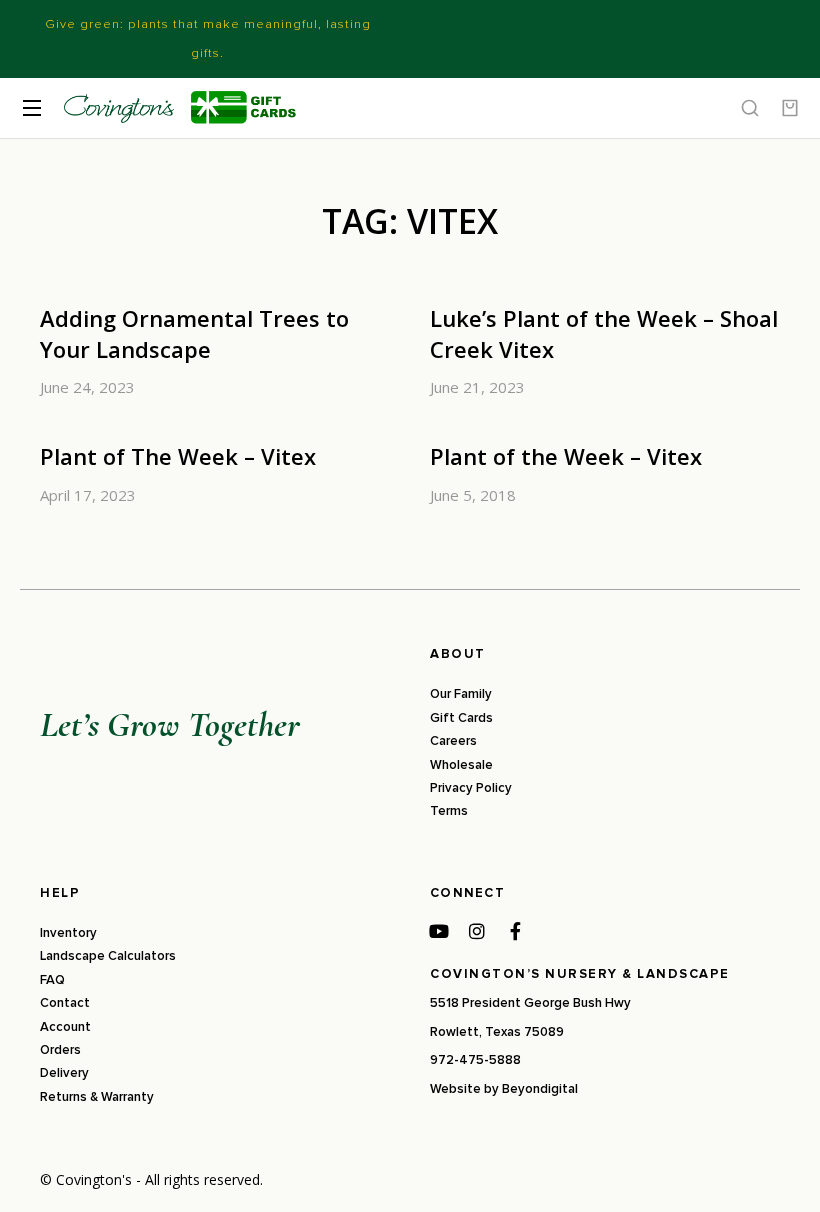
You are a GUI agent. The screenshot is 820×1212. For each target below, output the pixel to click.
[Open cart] (790, 108)
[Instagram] (477, 931)
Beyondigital (540, 1089)
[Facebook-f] (515, 931)
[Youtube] (439, 931)
